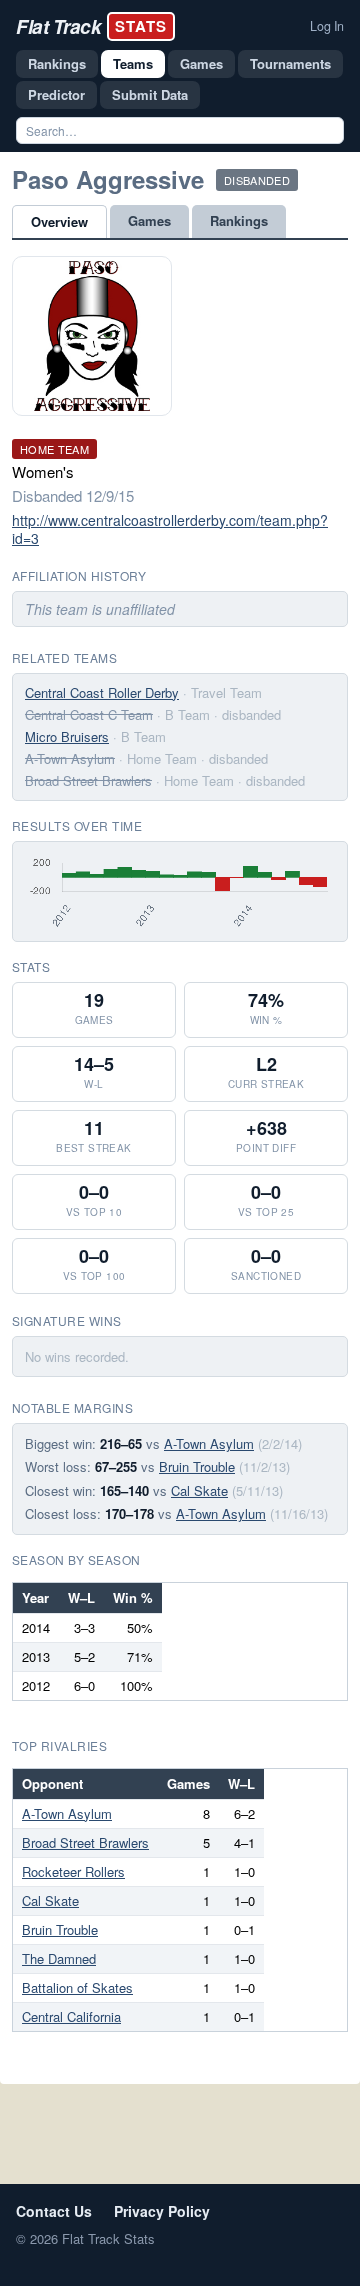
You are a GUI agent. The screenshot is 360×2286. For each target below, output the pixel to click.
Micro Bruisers (67, 736)
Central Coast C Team (89, 714)
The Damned (59, 1958)
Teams (133, 63)
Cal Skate (199, 1490)
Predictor (56, 94)
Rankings (57, 63)
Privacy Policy (162, 2211)
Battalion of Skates (77, 1987)
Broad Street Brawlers (88, 780)
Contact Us (54, 2211)
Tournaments (290, 63)
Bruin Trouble (197, 1466)
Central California (71, 2016)
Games (201, 63)
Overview (59, 221)
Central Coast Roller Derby (102, 692)
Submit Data (150, 94)
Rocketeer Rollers (73, 1871)
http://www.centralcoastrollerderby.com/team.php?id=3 (170, 529)
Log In (327, 26)
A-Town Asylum (70, 758)
